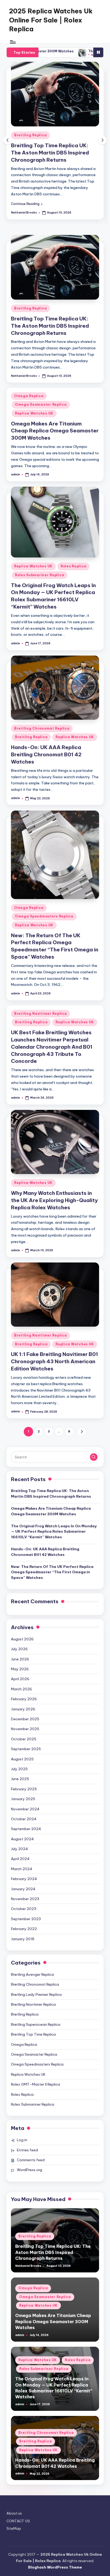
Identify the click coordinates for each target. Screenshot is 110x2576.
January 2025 (23, 1799)
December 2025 (25, 1719)
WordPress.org (30, 2170)
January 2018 (23, 1939)
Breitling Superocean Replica (36, 2024)
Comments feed (31, 2160)
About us (14, 2513)
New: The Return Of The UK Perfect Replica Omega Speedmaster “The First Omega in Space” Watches (52, 1572)
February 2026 (24, 1699)
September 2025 (26, 1749)
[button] (27, 204)
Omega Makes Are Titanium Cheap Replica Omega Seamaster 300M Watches (55, 431)
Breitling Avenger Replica (32, 1974)
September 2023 (26, 1919)
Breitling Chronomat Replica (42, 728)
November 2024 (25, 1809)
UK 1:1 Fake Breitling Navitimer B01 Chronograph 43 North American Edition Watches (54, 1361)
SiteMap (14, 2528)
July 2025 (19, 1769)
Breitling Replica (30, 135)
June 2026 (20, 1659)
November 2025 (25, 1729)
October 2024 (24, 1819)
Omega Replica (29, 396)
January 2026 (23, 1709)
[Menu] (13, 42)
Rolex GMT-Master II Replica (36, 2084)
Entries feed (27, 2150)
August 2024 (22, 1839)
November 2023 (25, 1899)
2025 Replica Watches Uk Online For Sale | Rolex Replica (51, 20)
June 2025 (20, 1779)
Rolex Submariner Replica (40, 575)
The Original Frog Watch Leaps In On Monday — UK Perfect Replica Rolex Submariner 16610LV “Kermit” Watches (54, 1531)
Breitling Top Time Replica (33, 2034)
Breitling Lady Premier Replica (36, 1994)
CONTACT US (18, 2521)
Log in (22, 2140)
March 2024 (22, 1869)
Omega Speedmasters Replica (44, 916)
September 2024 (26, 1829)
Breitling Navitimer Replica (40, 1014)
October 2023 (24, 1909)
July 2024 (19, 1849)
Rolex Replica (73, 566)
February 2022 (24, 1929)
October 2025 (24, 1739)
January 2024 (23, 1889)
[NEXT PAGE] (82, 1432)
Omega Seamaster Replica (41, 404)
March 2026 (21, 1689)
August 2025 (22, 1759)
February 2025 (24, 1789)
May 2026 (20, 1669)
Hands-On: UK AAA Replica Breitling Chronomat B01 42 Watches (46, 754)
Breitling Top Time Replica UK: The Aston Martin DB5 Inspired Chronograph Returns (50, 153)
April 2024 (20, 1859)
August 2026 (22, 1639)
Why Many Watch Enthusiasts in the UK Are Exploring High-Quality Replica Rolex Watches (54, 1200)
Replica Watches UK (34, 413)
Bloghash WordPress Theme (55, 2567)
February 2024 (24, 1879)
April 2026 (20, 1679)
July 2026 (19, 1649)
